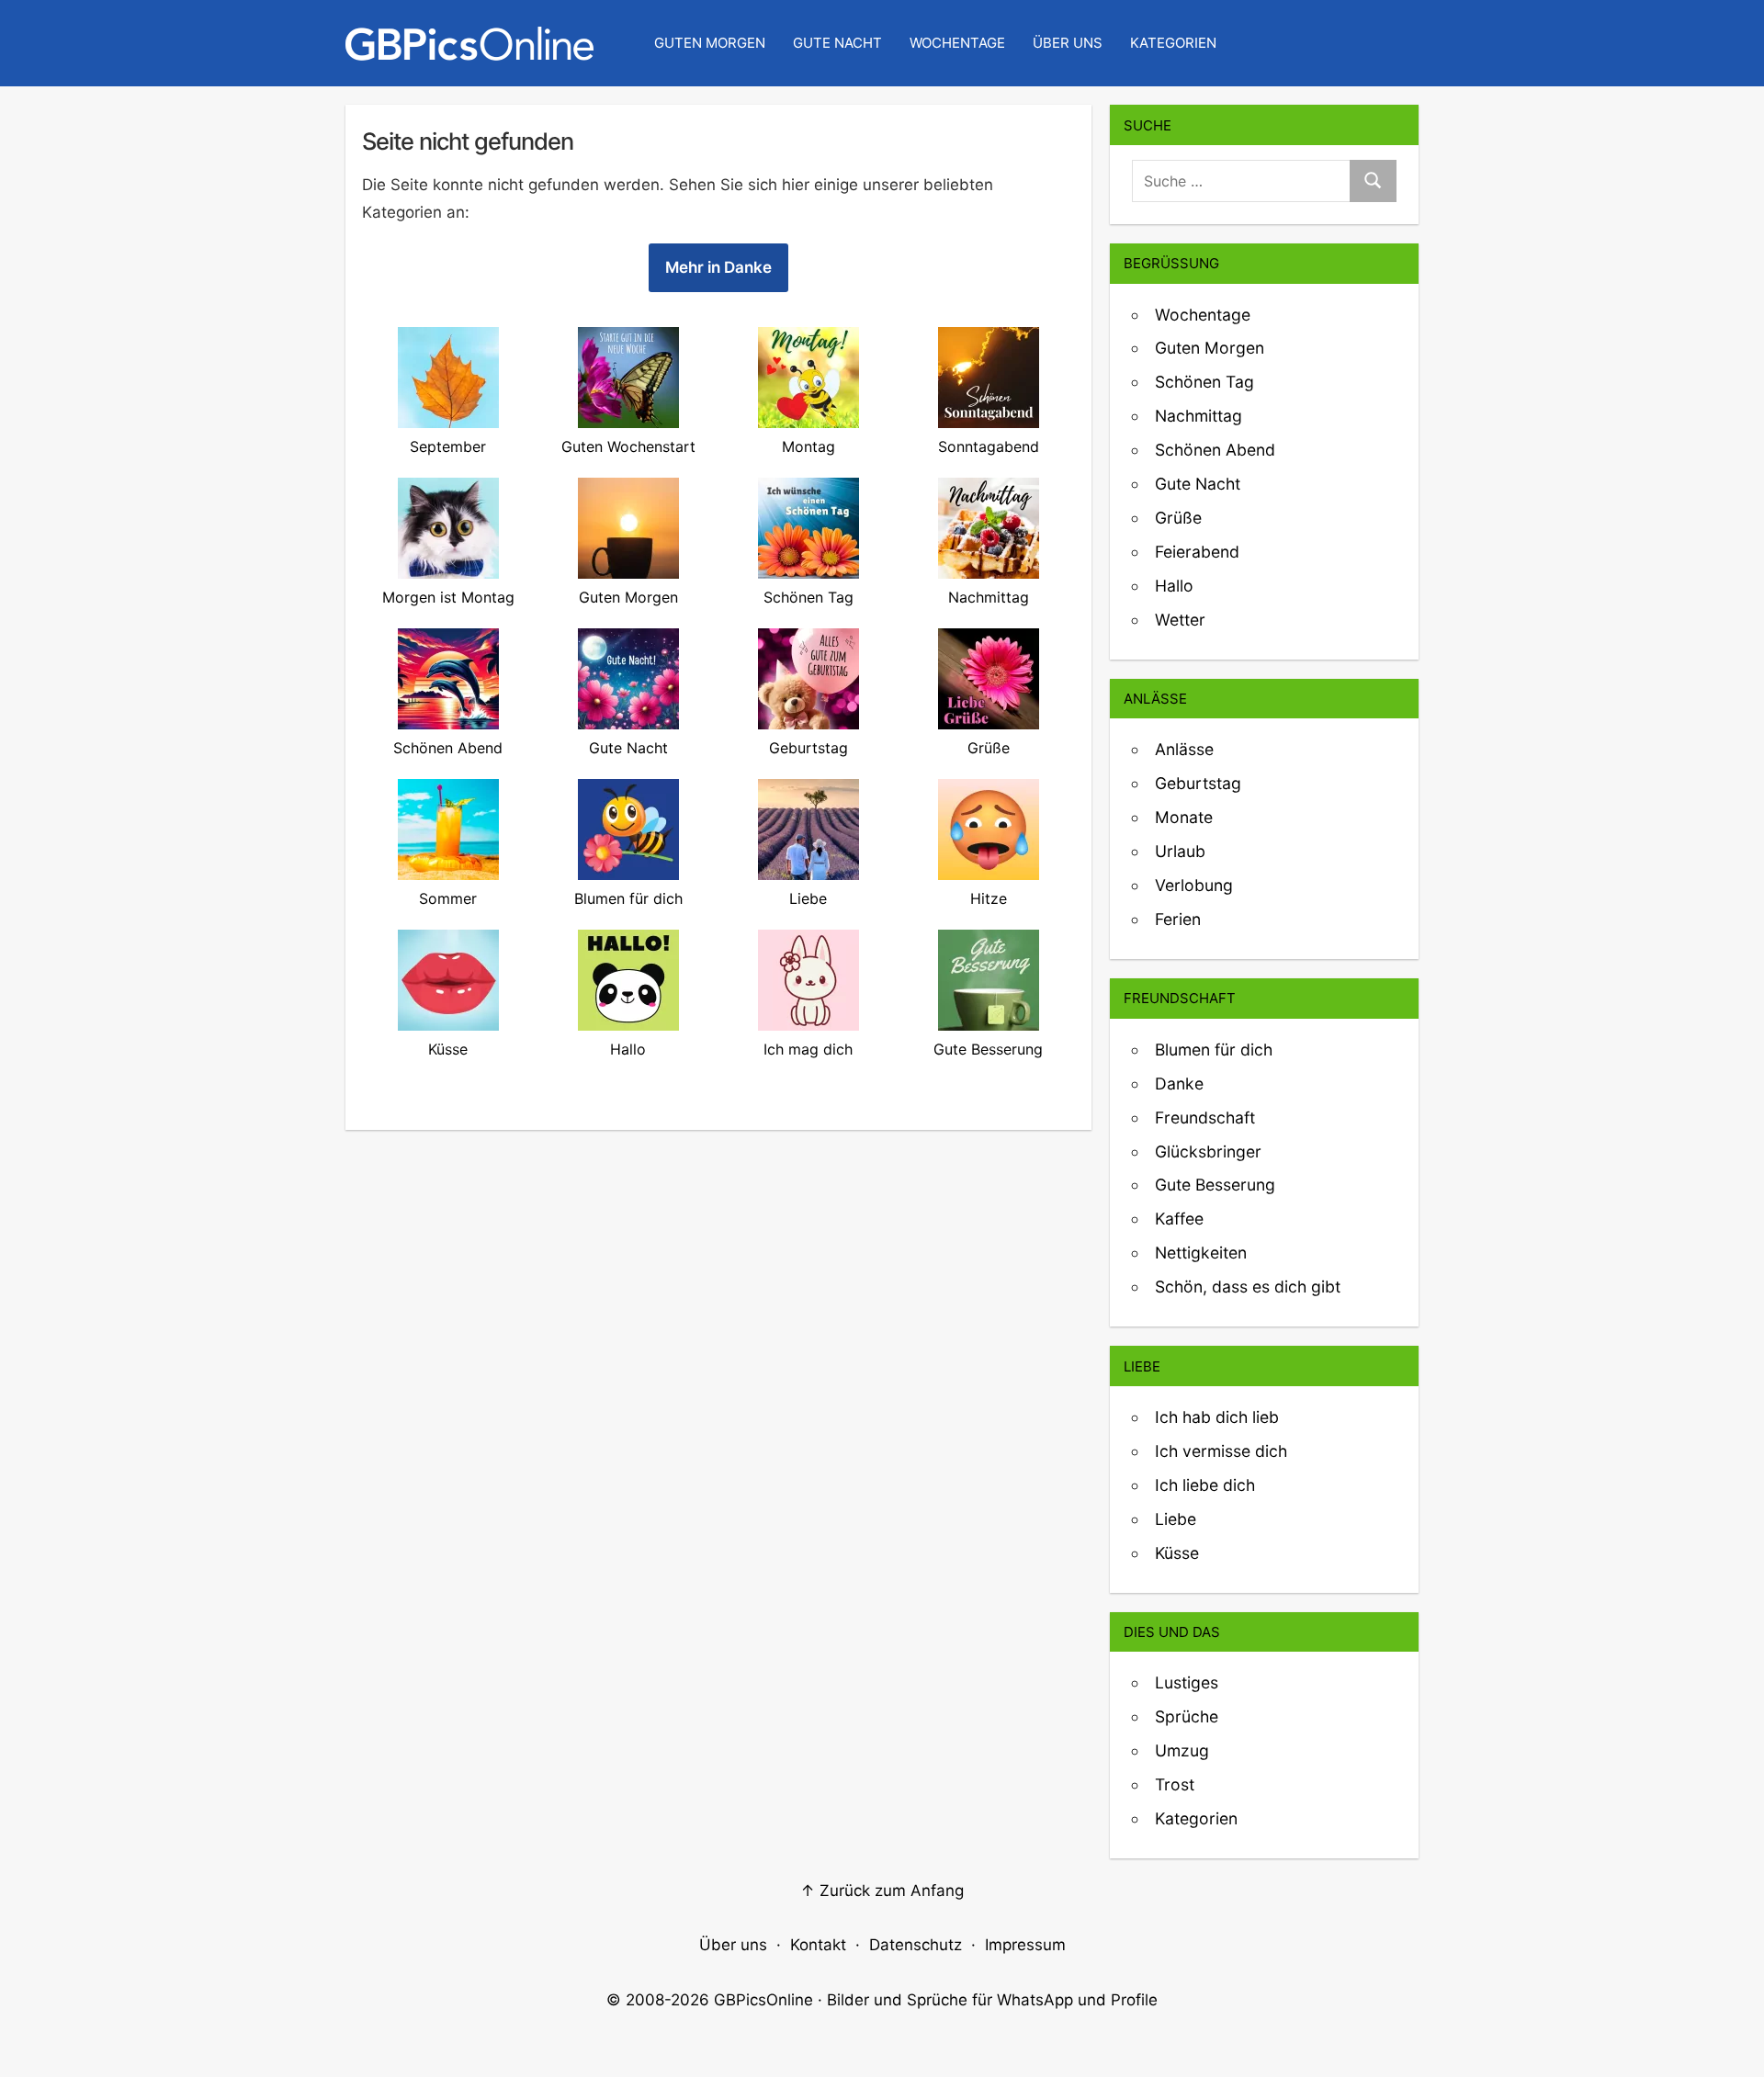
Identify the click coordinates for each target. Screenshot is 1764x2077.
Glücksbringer (1208, 1151)
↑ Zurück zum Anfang (882, 1891)
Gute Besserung (1215, 1185)
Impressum (1025, 1945)
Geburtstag (1198, 783)
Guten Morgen (710, 43)
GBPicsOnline (763, 2000)
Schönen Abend (1215, 450)
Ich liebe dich (1205, 1485)
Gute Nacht (837, 43)
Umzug (1182, 1750)
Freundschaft (1205, 1118)
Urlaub (1180, 851)
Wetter (1180, 620)
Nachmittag (1199, 416)
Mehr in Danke (718, 267)
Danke (1179, 1084)
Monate (1184, 817)
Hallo (1174, 586)
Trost (1175, 1784)
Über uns (1068, 43)
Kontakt (818, 1945)
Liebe (1176, 1519)
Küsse (1177, 1553)
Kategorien (1173, 43)
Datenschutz (916, 1945)
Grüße (1178, 518)
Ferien (1178, 919)
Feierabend (1197, 552)
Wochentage (957, 43)
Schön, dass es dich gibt (1248, 1287)
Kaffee (1179, 1219)
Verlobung (1194, 885)
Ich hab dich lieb (1217, 1417)
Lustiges (1187, 1682)
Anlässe (1184, 749)
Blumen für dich (1214, 1050)
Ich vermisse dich (1221, 1451)
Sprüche (1187, 1716)
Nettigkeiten (1201, 1253)
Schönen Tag (1204, 382)
